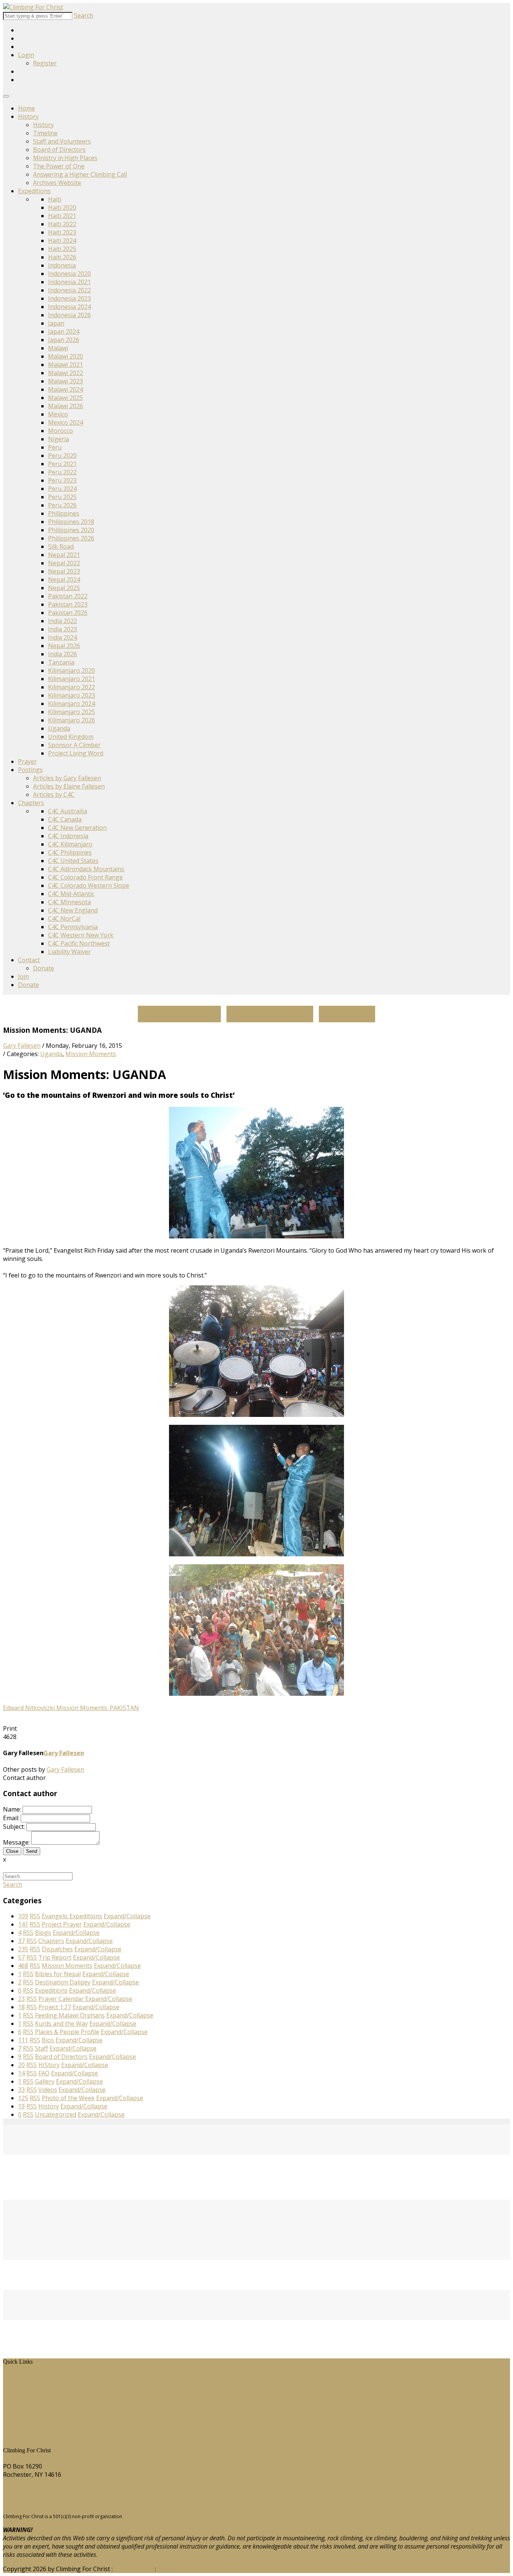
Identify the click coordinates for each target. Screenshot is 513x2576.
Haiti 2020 (62, 207)
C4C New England (73, 910)
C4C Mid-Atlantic (71, 894)
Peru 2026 (62, 505)
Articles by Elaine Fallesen (69, 786)
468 (23, 1966)
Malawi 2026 (66, 406)
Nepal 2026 (64, 646)
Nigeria (59, 439)
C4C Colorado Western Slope (89, 885)
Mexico (58, 414)
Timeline (45, 133)
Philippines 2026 (71, 538)
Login (26, 55)
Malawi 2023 (66, 381)
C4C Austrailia (68, 811)
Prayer (27, 761)
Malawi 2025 (66, 398)
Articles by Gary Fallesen (67, 778)
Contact (29, 960)
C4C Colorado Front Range (85, 877)
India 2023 (63, 629)
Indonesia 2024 (69, 307)
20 (21, 2065)
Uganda (59, 728)
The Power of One (59, 166)
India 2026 (63, 654)
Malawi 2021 (66, 365)
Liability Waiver (69, 952)
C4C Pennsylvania (73, 927)
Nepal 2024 (64, 580)
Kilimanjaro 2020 (72, 670)
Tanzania (61, 662)
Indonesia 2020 (69, 274)
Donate (44, 968)
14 (21, 2073)
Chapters (31, 803)
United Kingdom (71, 737)
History (28, 117)
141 (23, 1924)
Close (12, 1851)
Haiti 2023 (62, 232)
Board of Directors (59, 150)
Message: (16, 1842)
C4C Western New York (81, 935)
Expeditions (34, 191)
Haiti (55, 199)
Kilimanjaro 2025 (72, 712)
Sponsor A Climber (74, 745)
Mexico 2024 (66, 422)
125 (23, 2098)
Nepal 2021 (64, 555)
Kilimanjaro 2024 (72, 704)
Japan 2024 (64, 331)
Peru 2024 (62, 489)
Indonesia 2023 (69, 298)
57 (21, 1957)
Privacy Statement (183, 2569)
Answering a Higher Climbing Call (80, 174)
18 (21, 2007)
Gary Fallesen (22, 1046)
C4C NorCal (64, 919)
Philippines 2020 (71, 530)
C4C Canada (65, 819)
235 (23, 1949)
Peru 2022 (62, 472)
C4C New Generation (77, 828)
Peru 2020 (62, 456)
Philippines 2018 (71, 522)
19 (21, 2106)
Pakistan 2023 (68, 604)
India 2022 (63, 621)
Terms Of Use (134, 2569)
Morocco (60, 431)
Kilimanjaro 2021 (72, 679)
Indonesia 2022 (69, 290)
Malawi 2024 (66, 389)
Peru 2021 (62, 464)
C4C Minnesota (69, 902)
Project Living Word (76, 753)
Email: (11, 1818)
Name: (12, 1809)
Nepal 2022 (64, 563)
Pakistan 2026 (68, 613)
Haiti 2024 (62, 241)
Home (26, 108)
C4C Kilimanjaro (70, 844)
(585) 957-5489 (24, 2489)
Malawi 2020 (66, 356)
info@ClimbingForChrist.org (42, 2503)
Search (84, 15)
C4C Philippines (70, 852)
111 (23, 2040)
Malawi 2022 (66, 373)
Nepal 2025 (64, 588)
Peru (55, 447)
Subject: (14, 1827)
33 (21, 2090)
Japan (56, 323)
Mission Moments (91, 1054)
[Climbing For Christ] (33, 7)
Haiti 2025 (62, 249)
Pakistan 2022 (68, 596)
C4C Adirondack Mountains (86, 869)
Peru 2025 (62, 497)
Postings (30, 770)
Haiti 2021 (62, 216)
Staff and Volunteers (62, 141)
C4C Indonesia (68, 836)
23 (21, 1999)
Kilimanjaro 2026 (72, 720)
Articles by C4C (54, 795)
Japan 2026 (64, 340)
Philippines (64, 513)
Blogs (17, 2410)
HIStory (19, 2385)
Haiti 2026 (62, 257)
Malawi (58, 348)
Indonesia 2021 (69, 282)
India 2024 (63, 637)
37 (21, 1941)
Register (45, 63)
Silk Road (61, 546)
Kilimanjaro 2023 (72, 695)
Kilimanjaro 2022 (72, 687)
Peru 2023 (62, 480)
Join (23, 976)
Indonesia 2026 (69, 315)
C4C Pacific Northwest (79, 943)
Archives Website (57, 183)
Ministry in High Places (65, 158)
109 (23, 1916)
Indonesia (62, 265)
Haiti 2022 (62, 224)
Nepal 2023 (64, 571)
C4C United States (73, 861)
